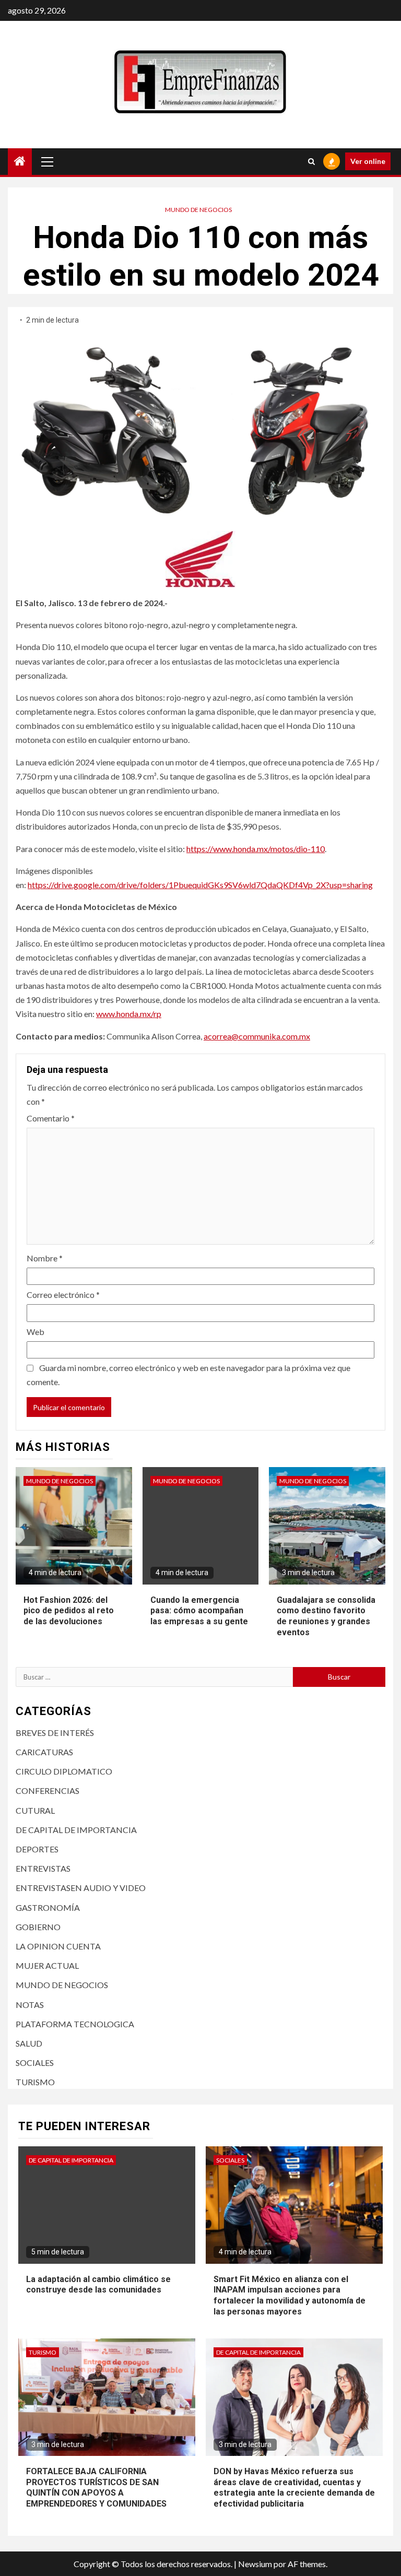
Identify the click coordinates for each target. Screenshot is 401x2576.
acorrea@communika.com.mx (257, 1036)
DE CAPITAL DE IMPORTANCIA (76, 1830)
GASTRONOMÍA (48, 1907)
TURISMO (35, 2082)
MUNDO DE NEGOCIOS (198, 210)
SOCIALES (35, 2063)
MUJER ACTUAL (47, 1965)
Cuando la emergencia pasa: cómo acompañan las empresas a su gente (199, 1611)
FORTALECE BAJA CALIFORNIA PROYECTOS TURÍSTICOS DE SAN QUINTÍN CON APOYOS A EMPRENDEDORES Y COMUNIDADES (96, 2488)
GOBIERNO (38, 1927)
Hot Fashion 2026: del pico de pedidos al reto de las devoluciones (69, 1611)
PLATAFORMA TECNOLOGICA (75, 2024)
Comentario (51, 1118)
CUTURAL (35, 1810)
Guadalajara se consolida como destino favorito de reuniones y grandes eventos (326, 1616)
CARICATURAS (44, 1752)
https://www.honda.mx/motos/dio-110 (256, 849)
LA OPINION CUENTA (58, 1946)
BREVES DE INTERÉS (55, 1733)
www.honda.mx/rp (129, 1014)
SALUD (29, 2043)
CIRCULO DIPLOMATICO (64, 1771)
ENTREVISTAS (43, 1868)
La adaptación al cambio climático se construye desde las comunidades (98, 2285)
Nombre (45, 1258)
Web (36, 1332)
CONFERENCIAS (48, 1791)
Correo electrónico (63, 1295)
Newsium (255, 2564)
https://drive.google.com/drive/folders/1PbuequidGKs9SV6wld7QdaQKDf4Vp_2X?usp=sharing (200, 885)
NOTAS (30, 2005)
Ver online (368, 161)
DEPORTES (37, 1849)
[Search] (311, 161)
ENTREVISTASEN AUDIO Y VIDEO (81, 1888)
